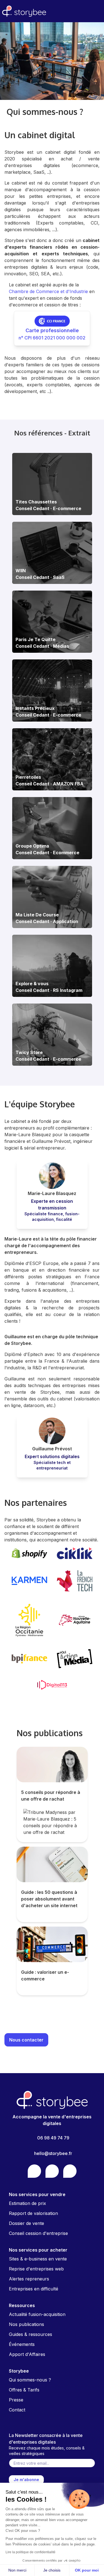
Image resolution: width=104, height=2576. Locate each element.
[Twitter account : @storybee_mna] (70, 2171)
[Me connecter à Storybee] (97, 11)
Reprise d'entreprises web (36, 2269)
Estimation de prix (27, 2203)
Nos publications (26, 2324)
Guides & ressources (31, 2334)
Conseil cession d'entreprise (38, 2233)
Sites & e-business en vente (38, 2259)
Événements (22, 2344)
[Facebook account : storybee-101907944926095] (34, 2171)
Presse (16, 2400)
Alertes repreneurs (29, 2279)
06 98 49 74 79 (53, 2138)
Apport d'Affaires (27, 2354)
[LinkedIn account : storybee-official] (52, 2171)
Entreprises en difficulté (34, 2289)
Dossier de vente (26, 2223)
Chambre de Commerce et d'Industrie (48, 291)
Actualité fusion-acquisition (37, 2314)
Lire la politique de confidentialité (31, 2552)
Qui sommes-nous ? (30, 2380)
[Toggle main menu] (84, 11)
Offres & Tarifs (24, 2390)
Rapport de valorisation (33, 2213)
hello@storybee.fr (53, 2153)
